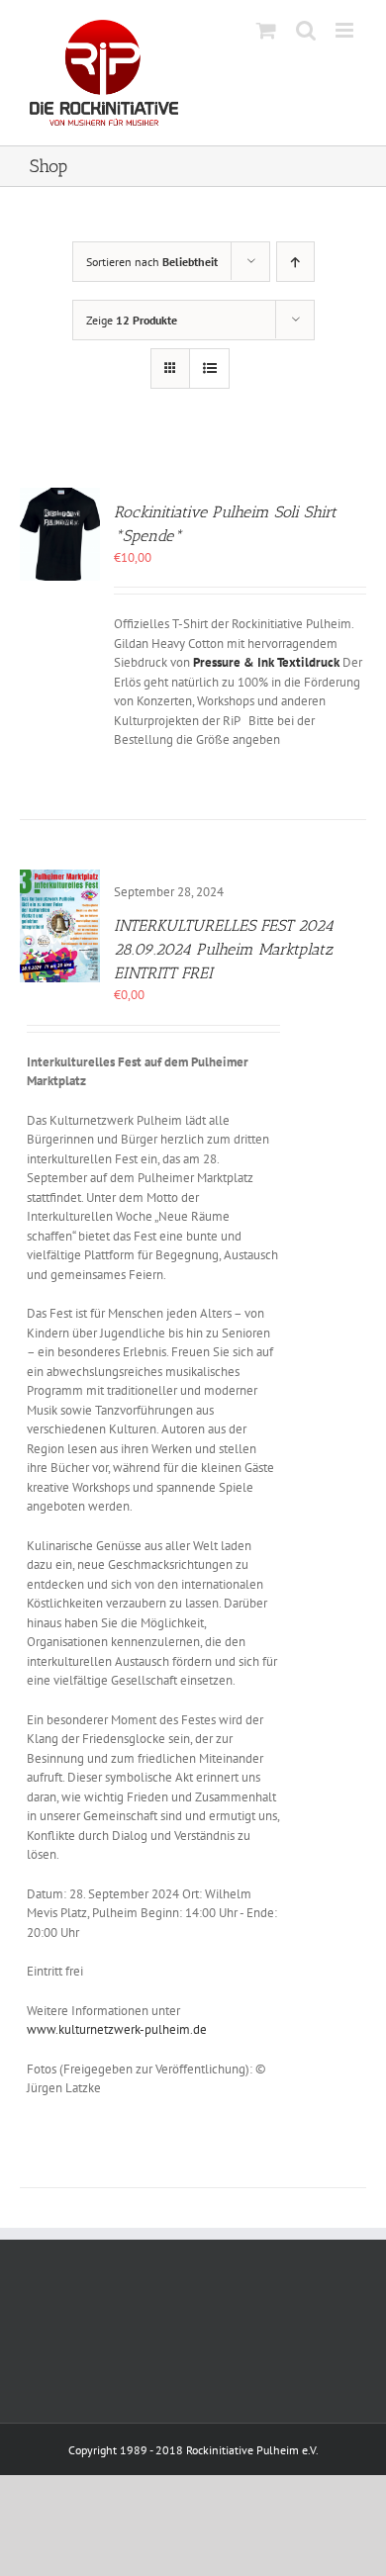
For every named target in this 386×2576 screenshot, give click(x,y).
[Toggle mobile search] (306, 30)
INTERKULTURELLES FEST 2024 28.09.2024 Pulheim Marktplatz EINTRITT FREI (224, 949)
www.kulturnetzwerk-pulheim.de (117, 2029)
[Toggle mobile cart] (266, 30)
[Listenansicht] (209, 368)
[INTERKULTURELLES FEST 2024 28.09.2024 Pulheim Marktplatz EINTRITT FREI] (60, 879)
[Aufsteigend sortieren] (295, 262)
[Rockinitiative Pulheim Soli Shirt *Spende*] (60, 497)
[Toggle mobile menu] (346, 30)
